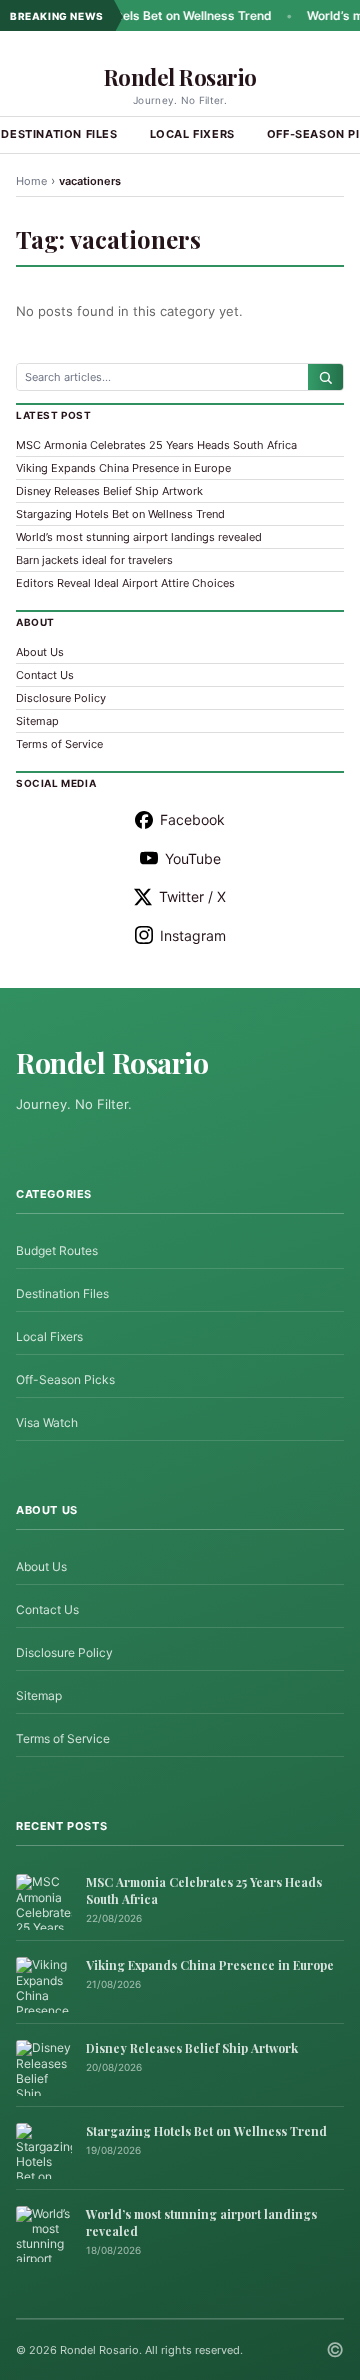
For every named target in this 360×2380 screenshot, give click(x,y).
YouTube (193, 858)
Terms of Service (59, 744)
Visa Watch (47, 1422)
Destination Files (62, 1293)
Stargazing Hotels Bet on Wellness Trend (136, 15)
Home (31, 181)
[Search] (325, 377)
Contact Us (45, 675)
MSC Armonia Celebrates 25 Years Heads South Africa (156, 445)
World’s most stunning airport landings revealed (139, 537)
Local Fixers (192, 134)
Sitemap (37, 721)
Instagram (193, 935)
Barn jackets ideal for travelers (94, 560)
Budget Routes (57, 1250)
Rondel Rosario (180, 77)
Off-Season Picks (65, 1379)
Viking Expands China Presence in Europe (123, 468)
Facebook (192, 819)
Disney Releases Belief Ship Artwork (109, 491)
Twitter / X (192, 896)
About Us (40, 652)
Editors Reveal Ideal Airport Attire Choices (125, 583)
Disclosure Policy (61, 698)
